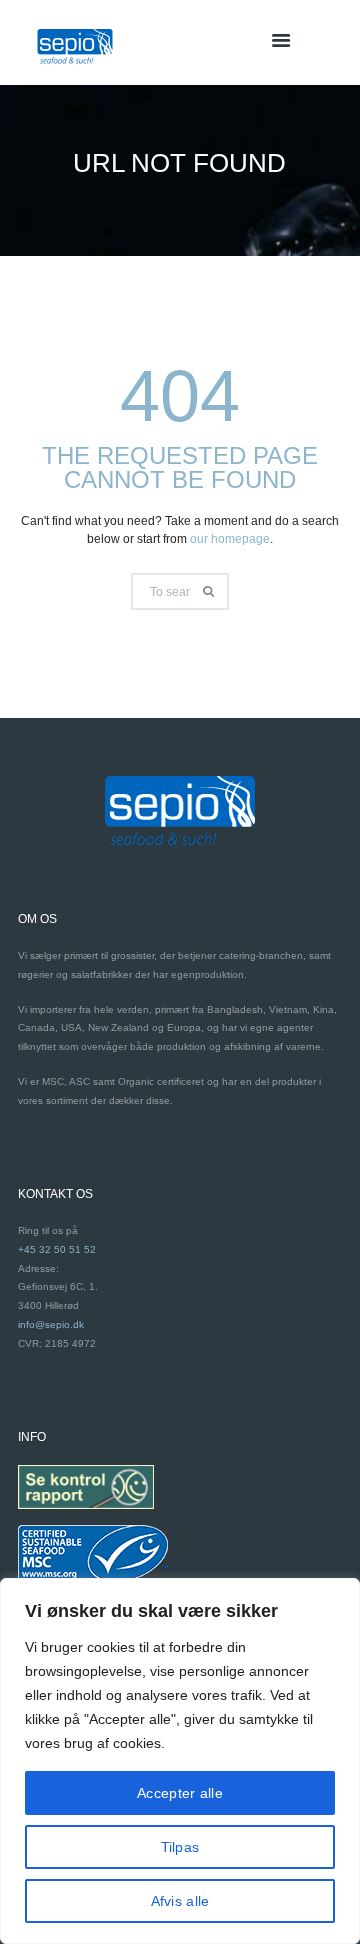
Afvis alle (180, 1901)
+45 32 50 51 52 (57, 1249)
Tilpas (180, 1847)
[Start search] (210, 591)
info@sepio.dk (51, 1324)
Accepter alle (180, 1793)
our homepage (230, 539)
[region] (180, 1761)
